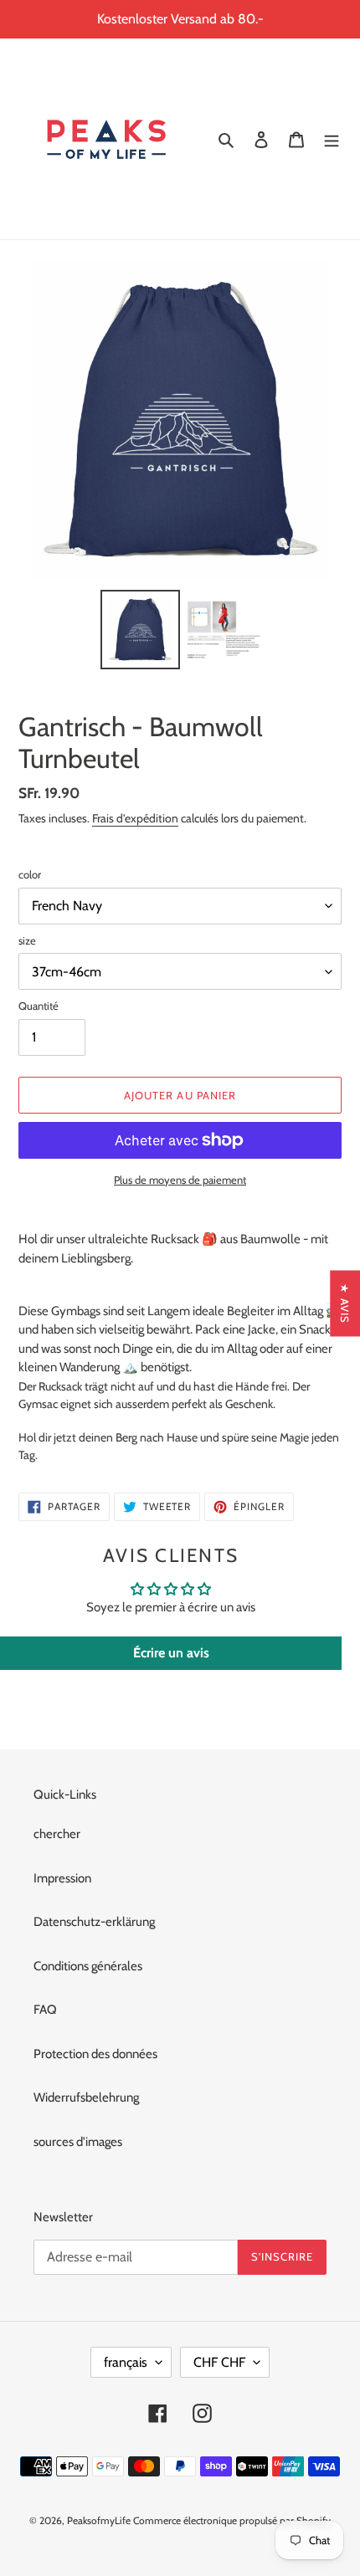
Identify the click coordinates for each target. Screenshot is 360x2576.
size (27, 940)
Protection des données (95, 2054)
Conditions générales (88, 1966)
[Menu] (332, 139)
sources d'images (78, 2142)
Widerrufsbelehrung (86, 2097)
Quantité (39, 1006)
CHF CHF (219, 2362)
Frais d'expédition (135, 818)
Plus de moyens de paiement (180, 1180)
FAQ (45, 2010)
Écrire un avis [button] (171, 1653)
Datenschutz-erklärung (94, 1922)
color (30, 874)
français (126, 2362)
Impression (62, 1878)
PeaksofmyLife (99, 2520)
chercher (57, 1834)
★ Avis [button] (345, 1303)
